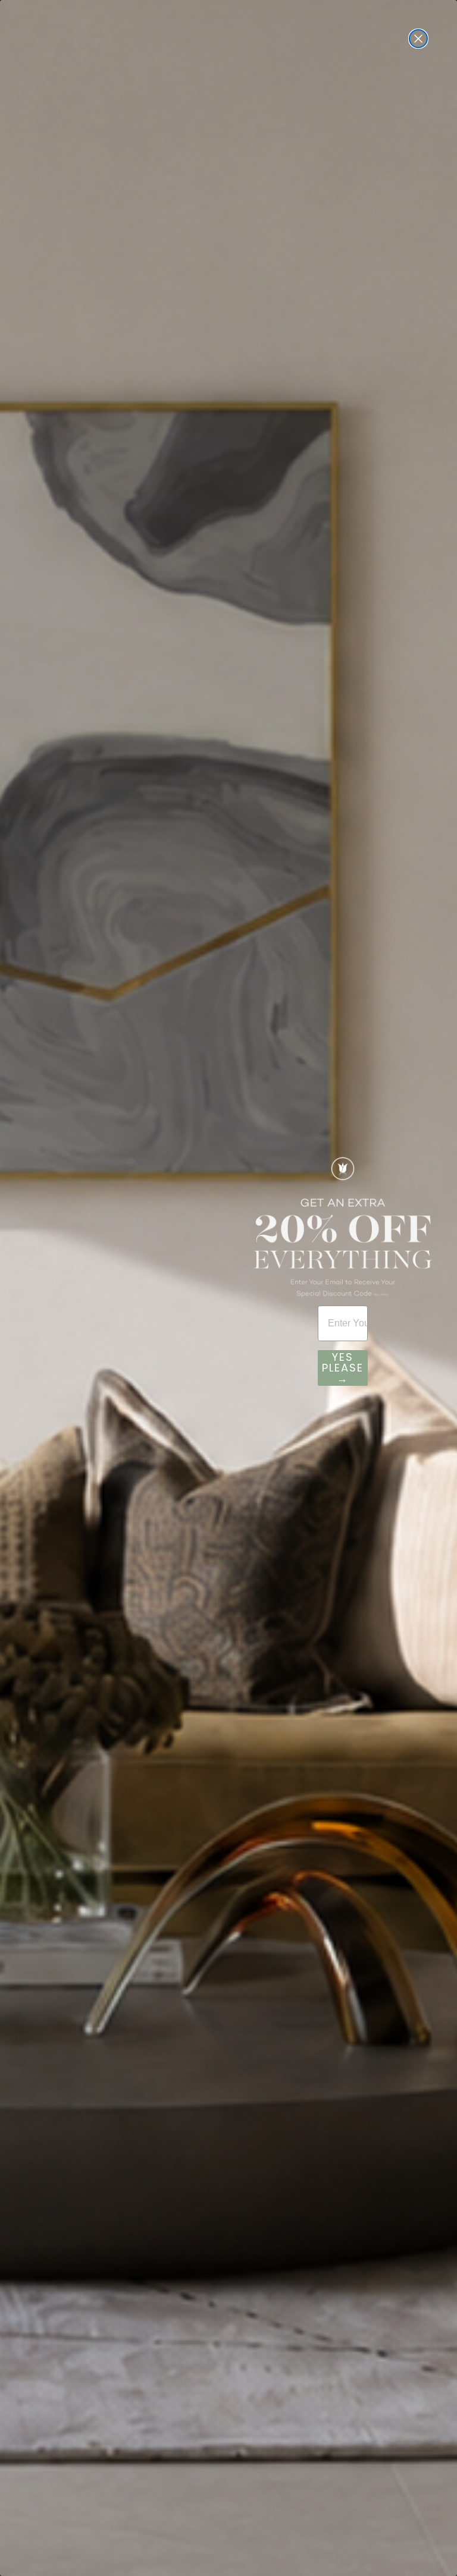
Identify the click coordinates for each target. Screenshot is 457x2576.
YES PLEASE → (343, 1368)
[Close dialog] (418, 39)
